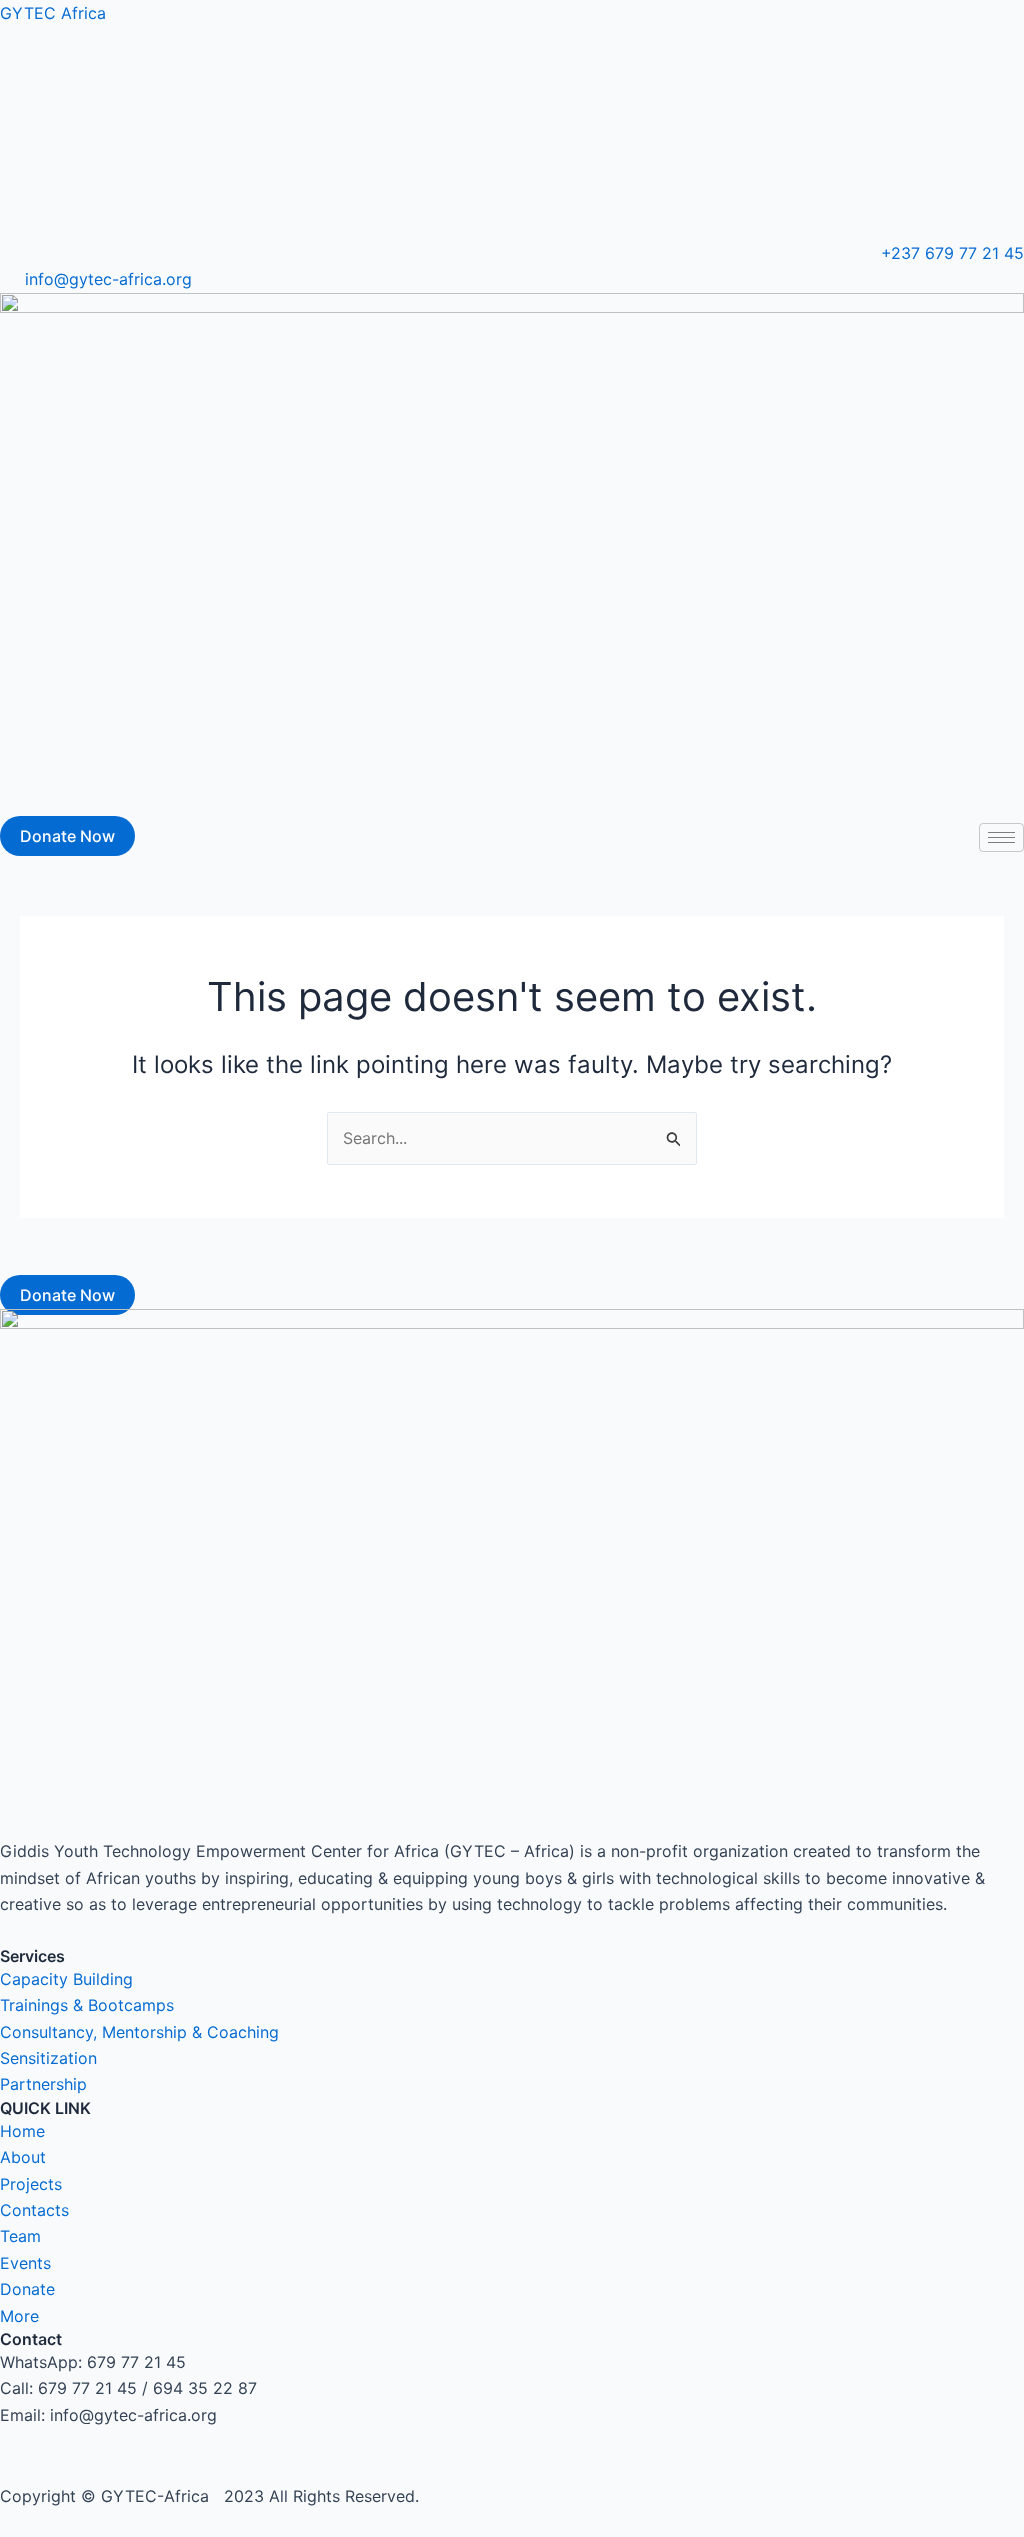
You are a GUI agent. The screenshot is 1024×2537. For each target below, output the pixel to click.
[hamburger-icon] (1001, 837)
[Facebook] (512, 114)
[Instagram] (512, 67)
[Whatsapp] (512, 207)
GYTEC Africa (53, 13)
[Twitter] (512, 160)
